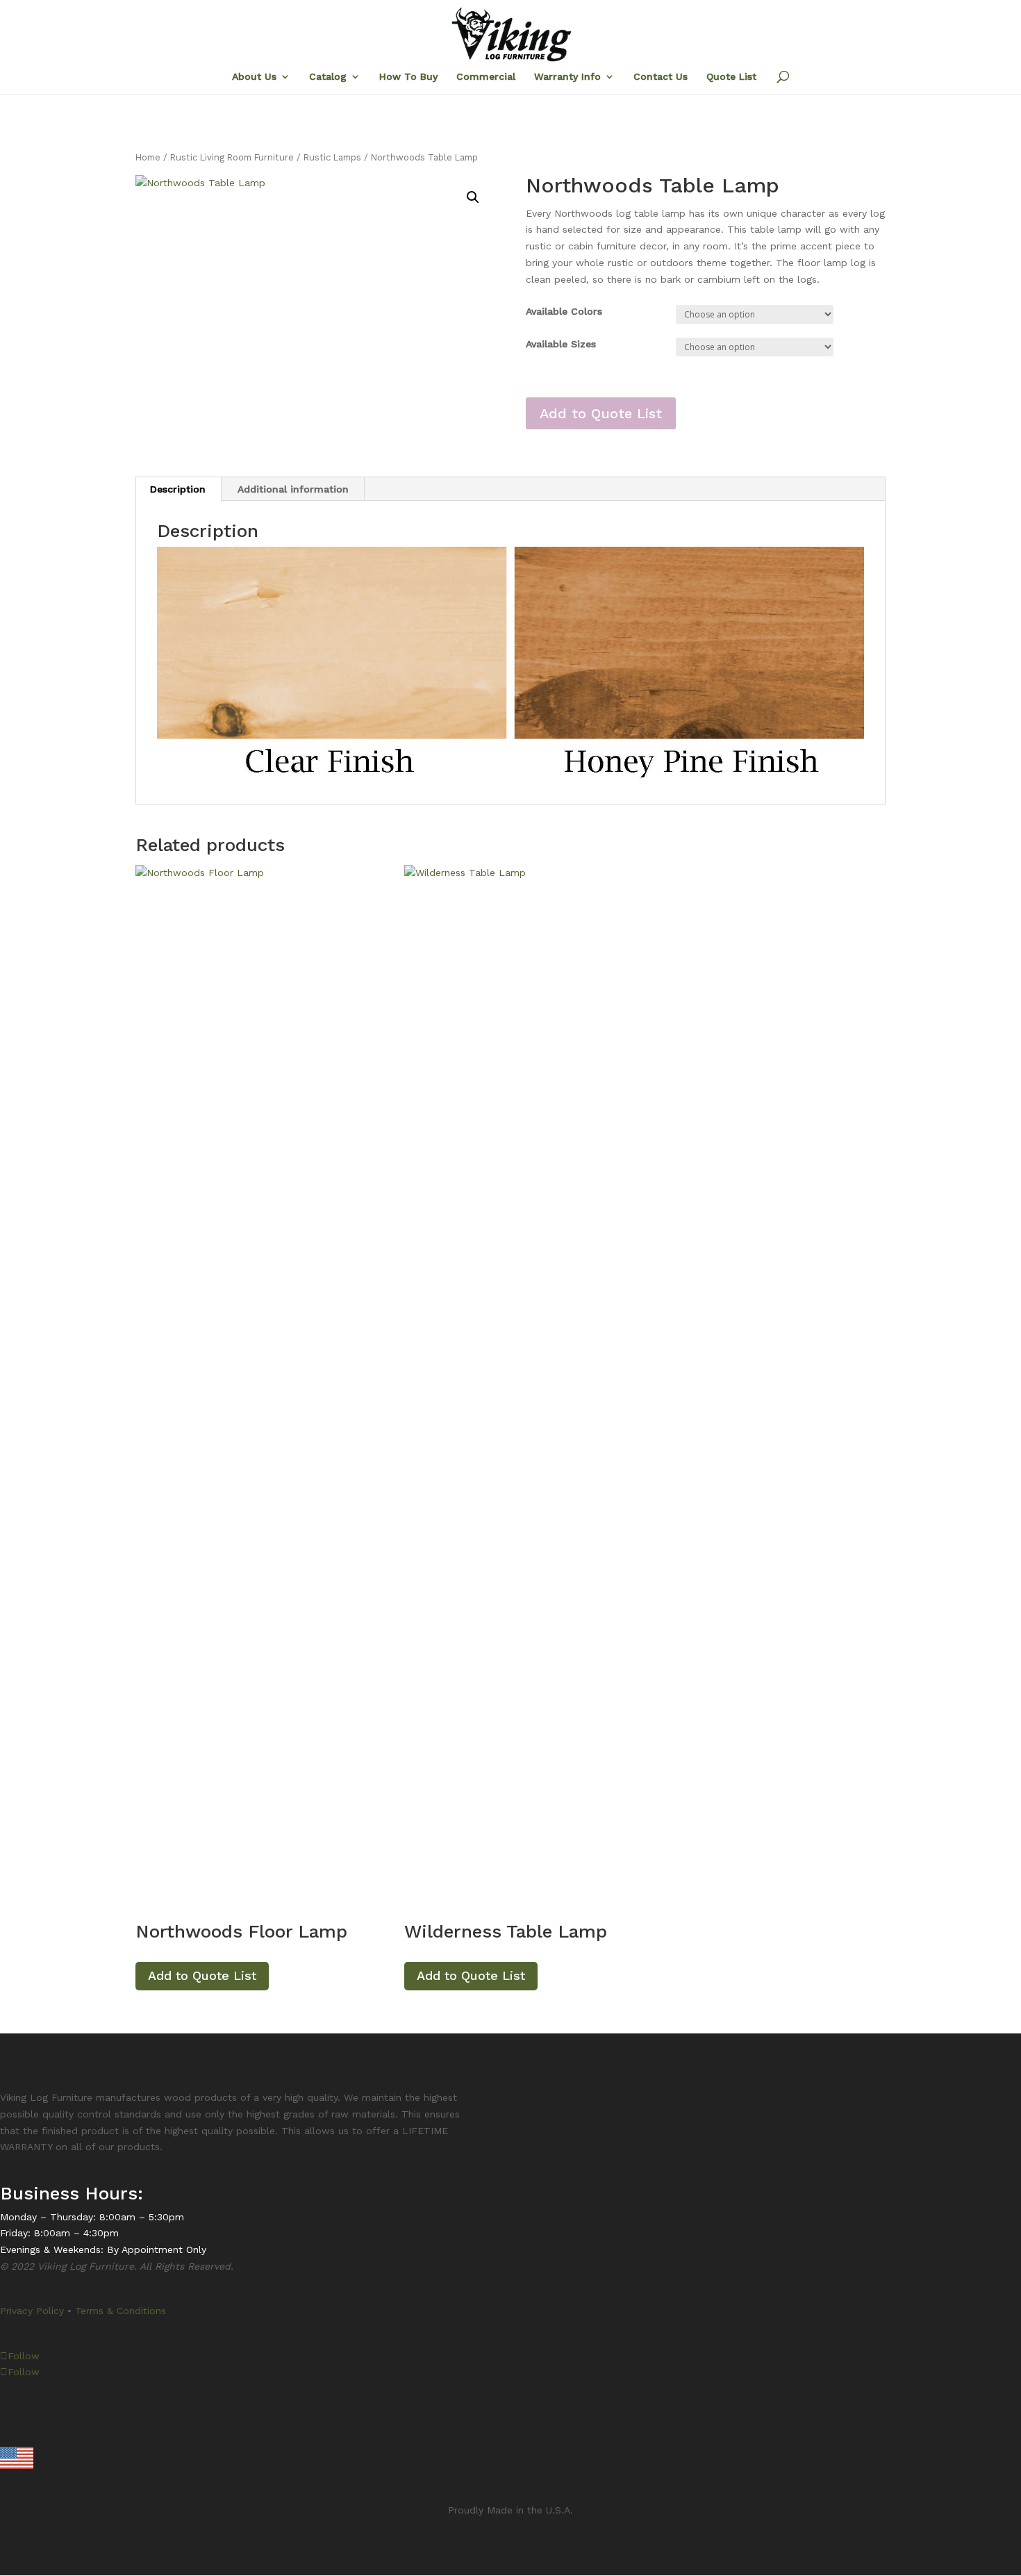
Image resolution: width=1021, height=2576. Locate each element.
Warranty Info (567, 77)
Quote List (731, 77)
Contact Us (661, 77)
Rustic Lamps (332, 157)
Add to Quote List (601, 413)
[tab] (178, 489)
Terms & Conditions (121, 2311)
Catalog (328, 77)
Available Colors (564, 311)
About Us (254, 77)
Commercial (486, 77)
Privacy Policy (32, 2311)
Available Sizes (561, 344)
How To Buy (408, 77)
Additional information (293, 489)
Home (148, 157)
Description (178, 489)
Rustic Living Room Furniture (232, 157)
